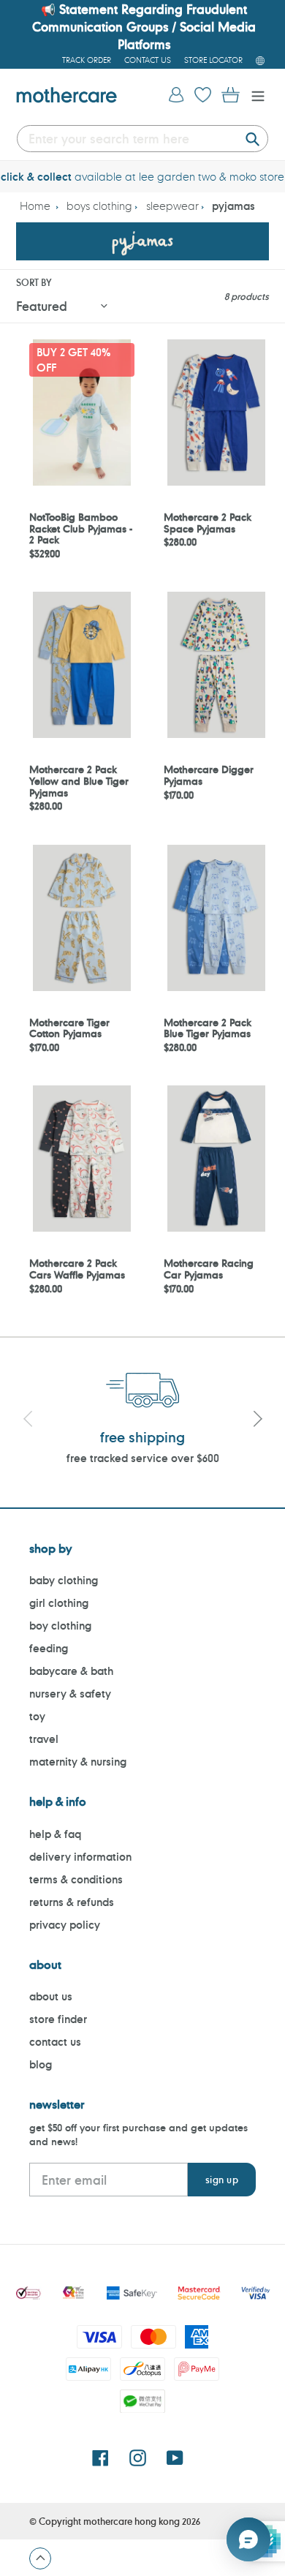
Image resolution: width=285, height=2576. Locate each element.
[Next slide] (257, 1421)
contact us (55, 2042)
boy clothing (60, 1626)
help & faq (55, 1834)
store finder (58, 2019)
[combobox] (142, 139)
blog (41, 2064)
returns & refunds (72, 1902)
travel (44, 1739)
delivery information (80, 1857)
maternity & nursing (78, 1762)
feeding (49, 1648)
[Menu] (254, 95)
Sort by (34, 282)
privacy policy (65, 1925)
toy (37, 1716)
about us (51, 1996)
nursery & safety (70, 1694)
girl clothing (59, 1603)
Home (35, 206)
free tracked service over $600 (143, 1458)
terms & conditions (76, 1879)
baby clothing (64, 1580)
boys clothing (99, 206)
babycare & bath (71, 1671)
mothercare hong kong (132, 2521)
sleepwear (172, 206)
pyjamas (233, 206)
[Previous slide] (28, 1421)
